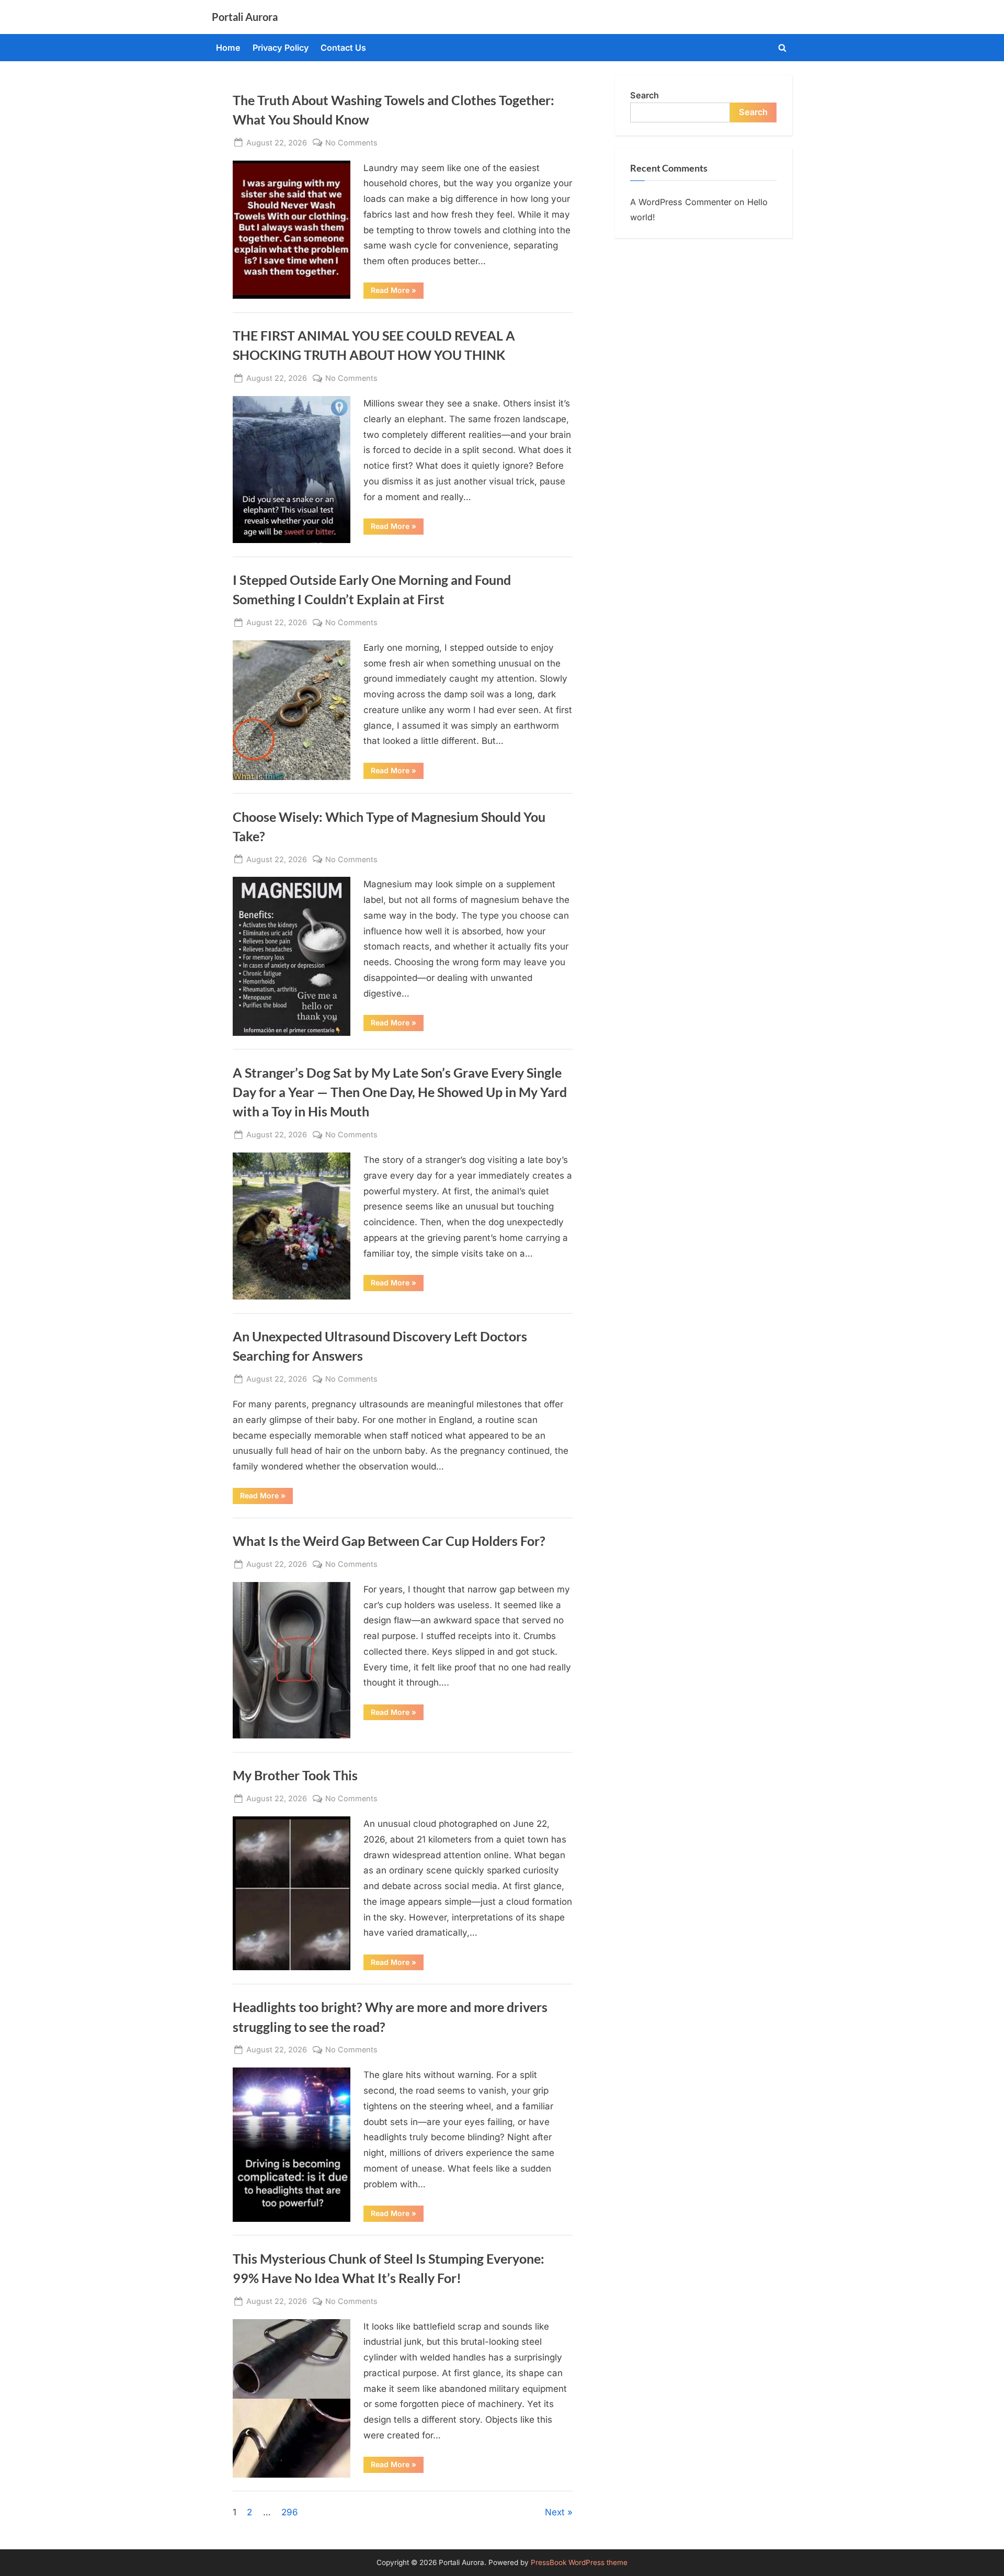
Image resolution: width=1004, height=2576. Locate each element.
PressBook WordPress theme (579, 2562)
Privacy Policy (281, 48)
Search (644, 95)
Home (228, 48)
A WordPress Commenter (681, 202)
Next (555, 2512)
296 (290, 2512)
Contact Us (343, 48)
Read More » (397, 292)
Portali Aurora (245, 17)
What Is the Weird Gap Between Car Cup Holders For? (389, 1541)
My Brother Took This (295, 1775)
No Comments (351, 143)
